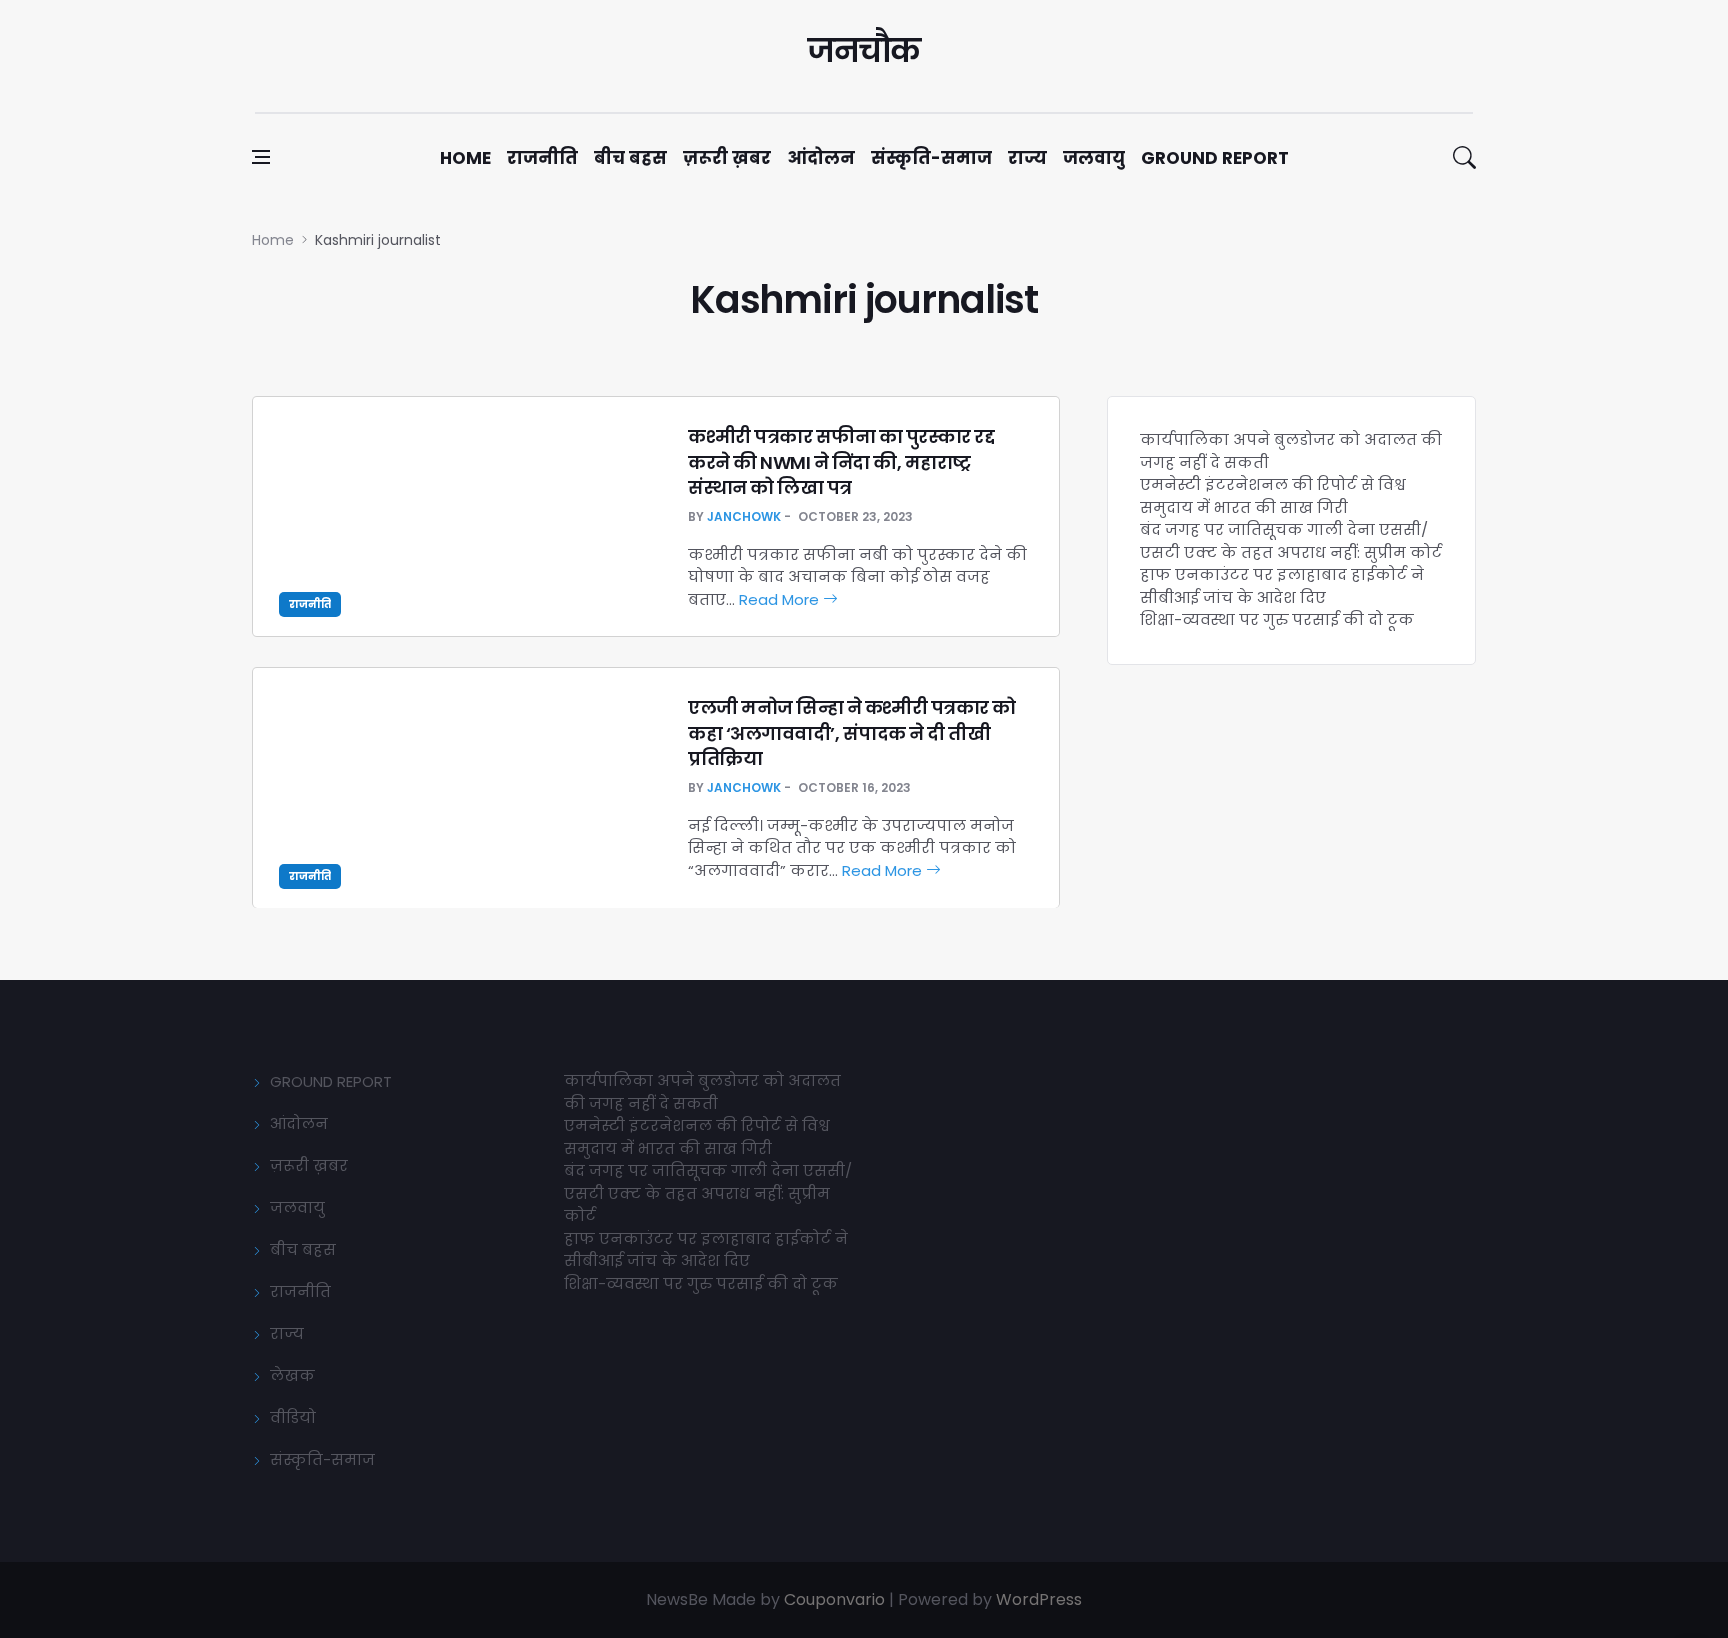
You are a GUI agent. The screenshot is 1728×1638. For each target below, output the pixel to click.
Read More (781, 599)
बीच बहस (630, 158)
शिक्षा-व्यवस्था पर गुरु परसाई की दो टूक (1277, 619)
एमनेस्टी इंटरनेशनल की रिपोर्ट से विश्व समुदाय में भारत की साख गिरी (1273, 496)
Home (465, 158)
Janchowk (744, 516)
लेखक (292, 1375)
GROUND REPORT (331, 1081)
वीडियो (293, 1417)
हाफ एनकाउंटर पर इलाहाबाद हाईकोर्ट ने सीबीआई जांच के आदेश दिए (1282, 586)
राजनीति (542, 158)
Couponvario (834, 1599)
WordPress (1039, 1599)
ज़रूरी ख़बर (727, 158)
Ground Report (1215, 158)
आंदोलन (821, 158)
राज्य (1027, 158)
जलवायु (1094, 158)
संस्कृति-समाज (931, 158)
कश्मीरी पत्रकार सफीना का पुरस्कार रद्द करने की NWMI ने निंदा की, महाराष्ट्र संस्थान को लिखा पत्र (841, 461)
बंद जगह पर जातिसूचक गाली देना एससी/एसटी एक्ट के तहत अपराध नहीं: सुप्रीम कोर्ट (1291, 541)
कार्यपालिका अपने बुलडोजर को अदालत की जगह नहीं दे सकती (702, 1092)
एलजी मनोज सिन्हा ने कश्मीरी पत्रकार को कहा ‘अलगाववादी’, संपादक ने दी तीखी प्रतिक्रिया (852, 732)
